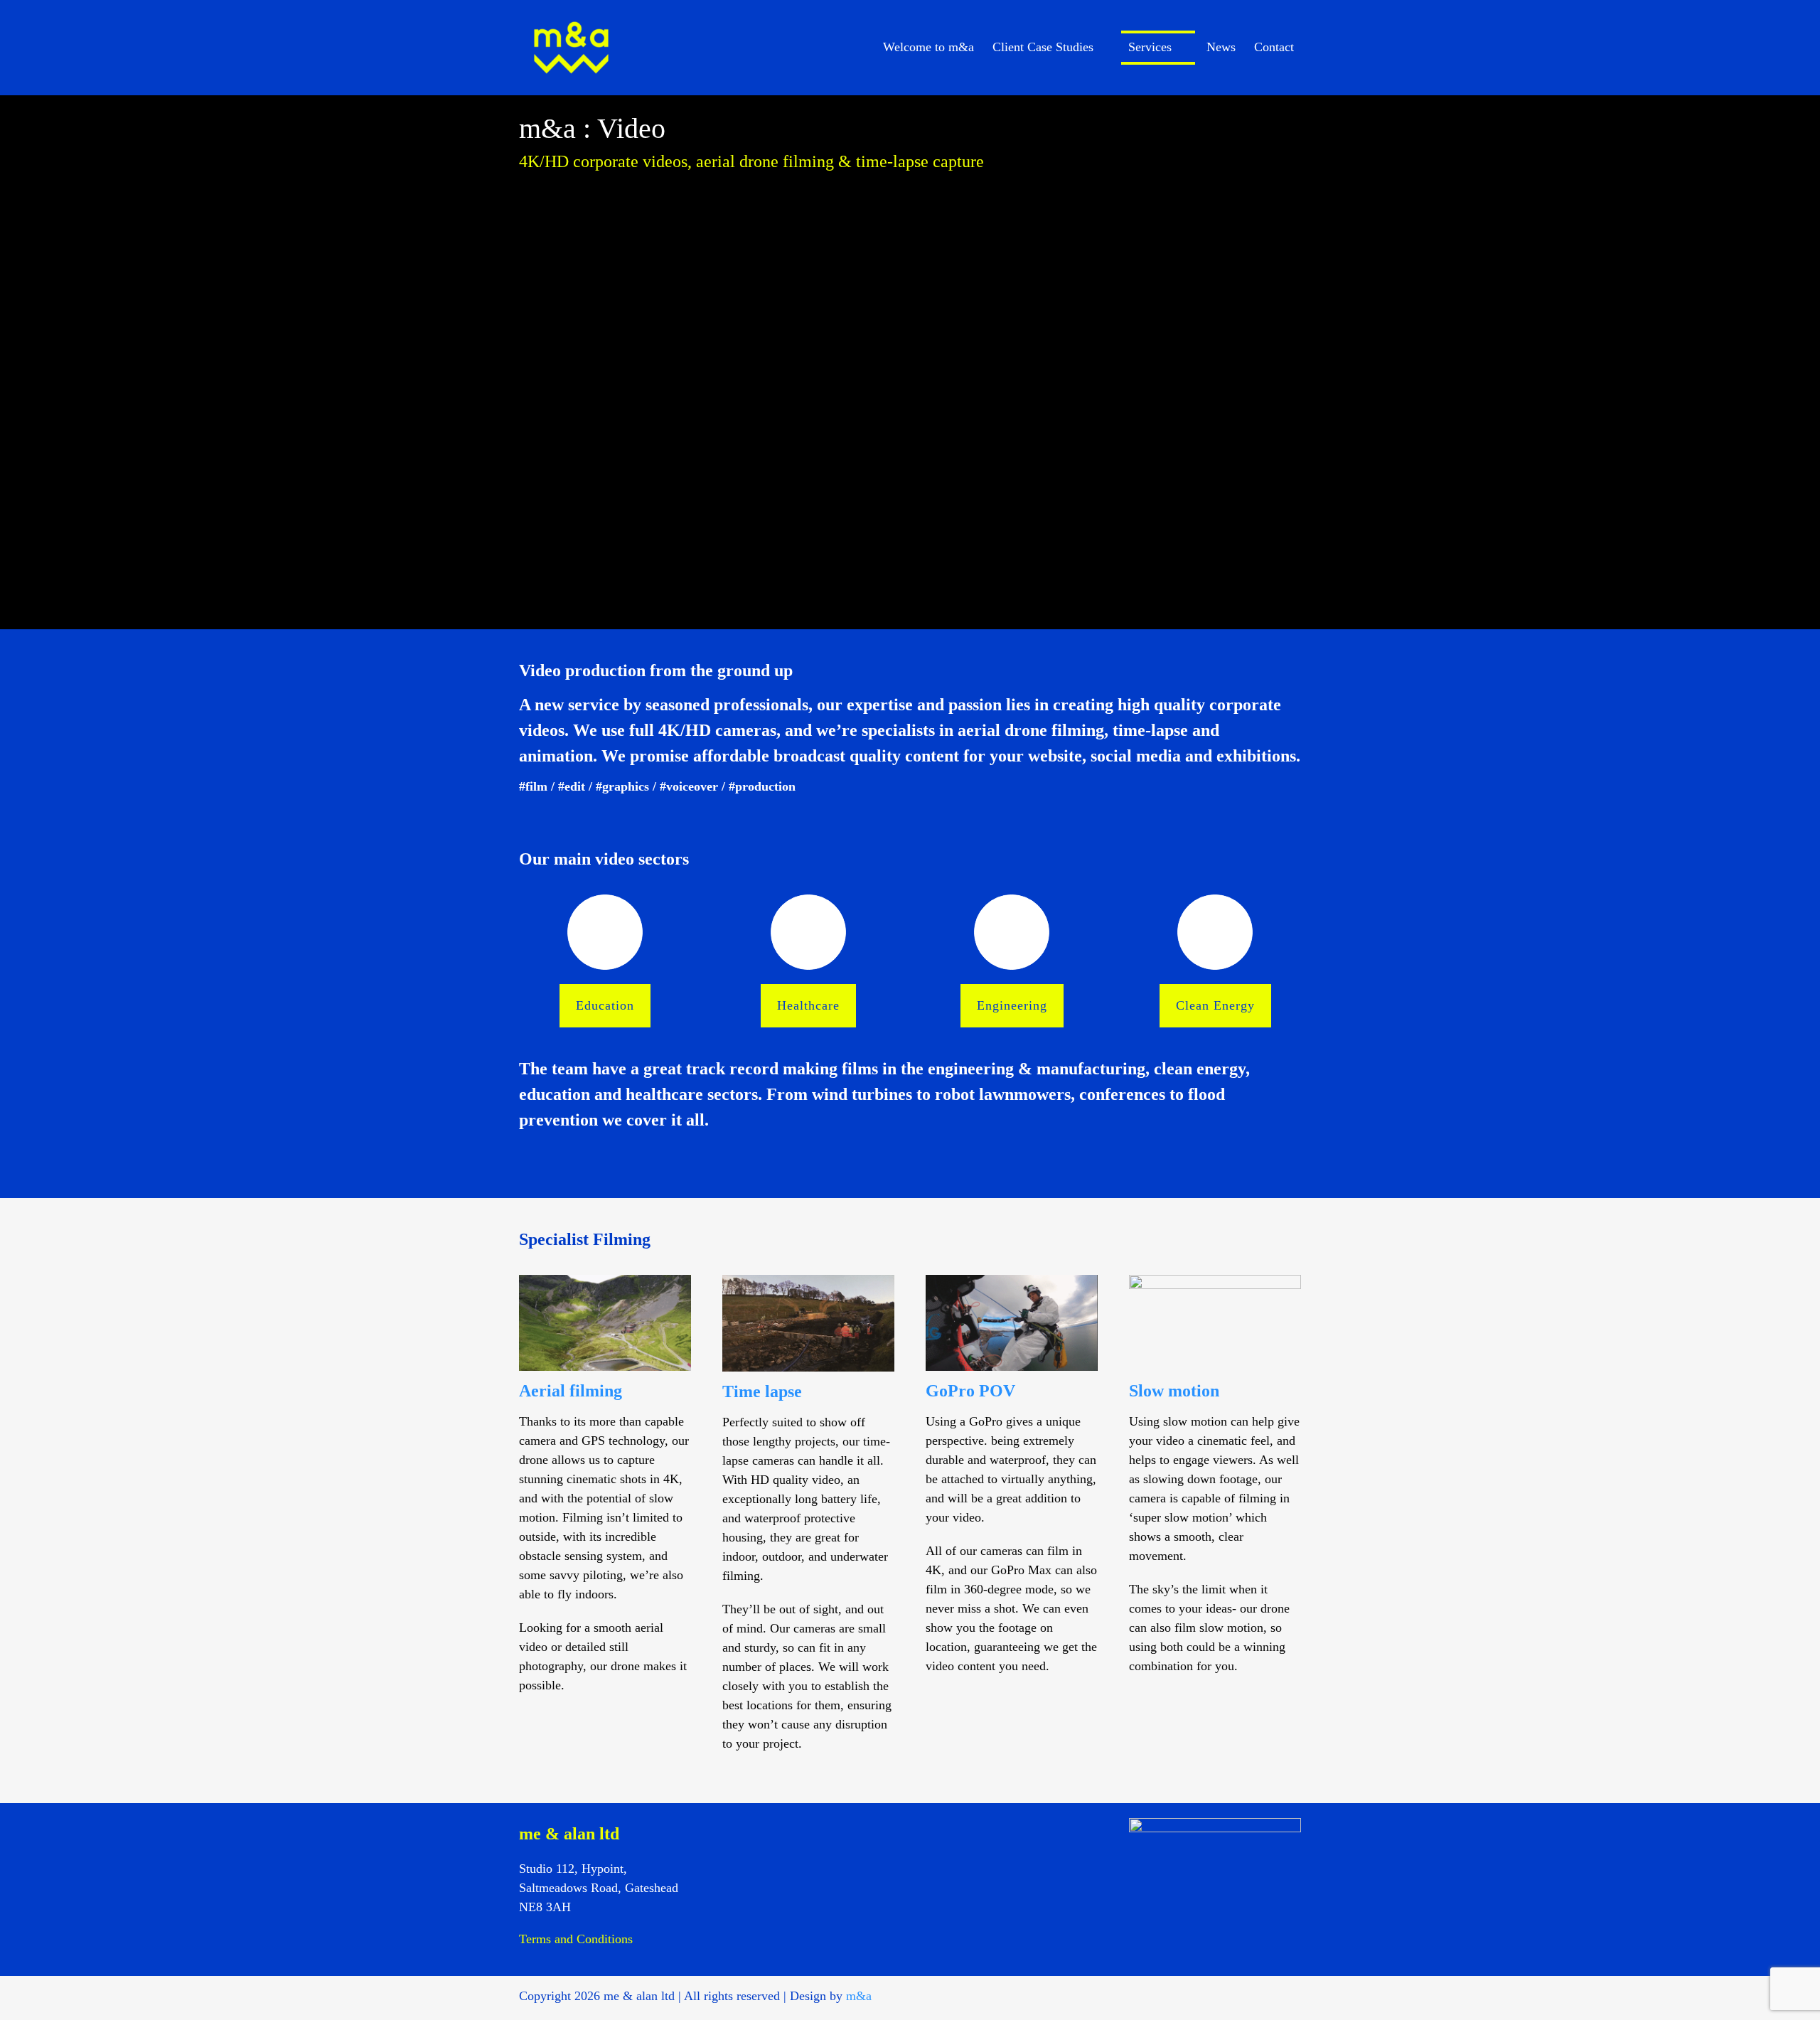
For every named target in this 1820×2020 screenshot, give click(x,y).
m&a (859, 1996)
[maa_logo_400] (571, 15)
